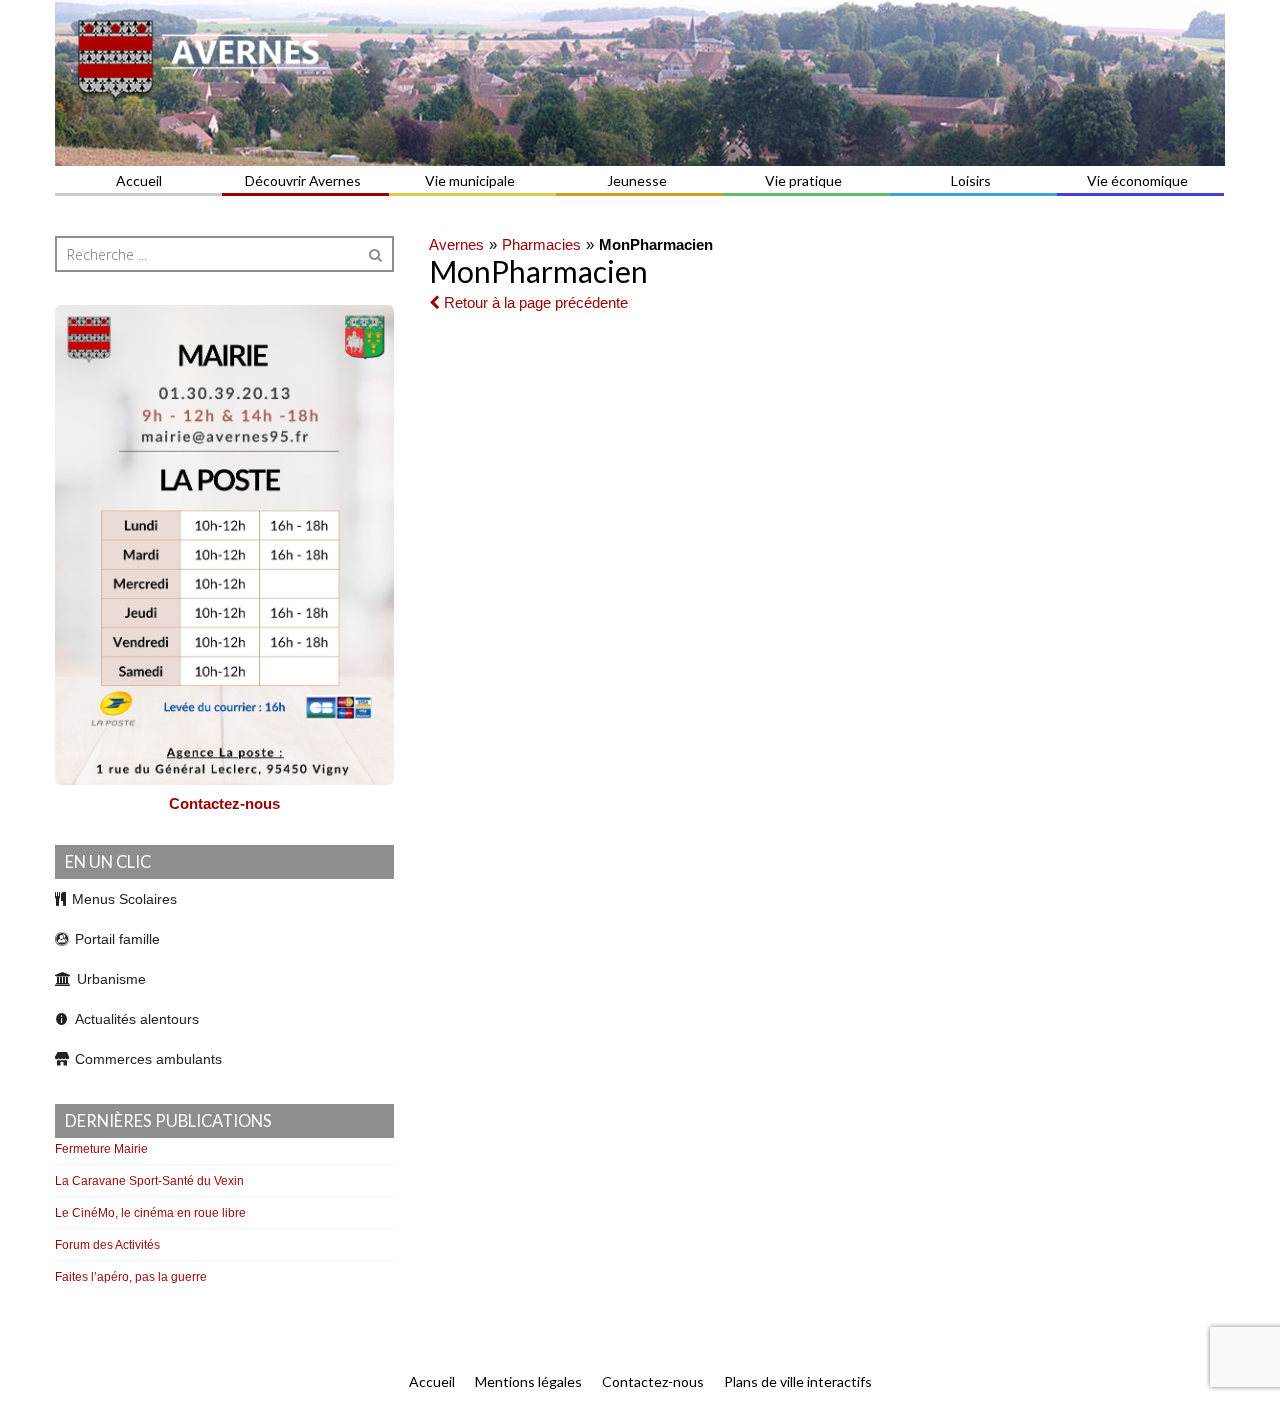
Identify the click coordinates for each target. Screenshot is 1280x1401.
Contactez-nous (224, 803)
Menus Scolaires (124, 899)
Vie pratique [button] (803, 180)
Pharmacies (541, 244)
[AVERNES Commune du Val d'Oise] (640, 83)
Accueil (139, 180)
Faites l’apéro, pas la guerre (131, 1277)
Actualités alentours (137, 1019)
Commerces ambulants (148, 1059)
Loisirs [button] (971, 180)
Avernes (456, 244)
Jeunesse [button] (637, 180)
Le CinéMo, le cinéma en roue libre (150, 1213)
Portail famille (117, 939)
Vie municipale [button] (470, 180)
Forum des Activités (107, 1245)
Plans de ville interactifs (798, 1381)
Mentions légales (528, 1381)
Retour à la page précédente (534, 302)
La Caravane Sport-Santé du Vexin (149, 1181)
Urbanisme (111, 979)
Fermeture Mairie (101, 1149)
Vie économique (1137, 180)
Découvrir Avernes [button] (303, 180)
